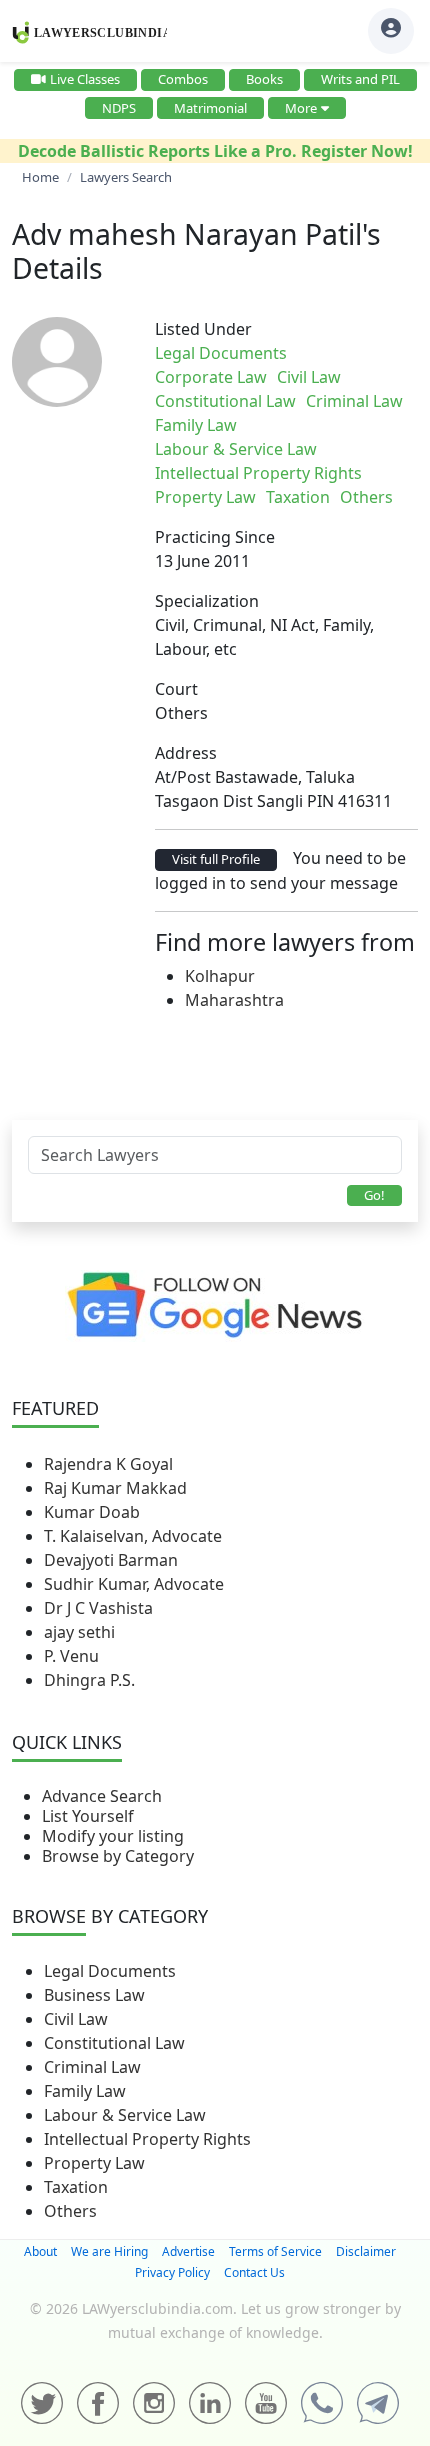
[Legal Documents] (299, 353)
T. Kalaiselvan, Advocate (133, 1536)
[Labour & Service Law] (323, 353)
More (301, 108)
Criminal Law (92, 2067)
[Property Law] (331, 353)
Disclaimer (366, 2251)
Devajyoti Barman (111, 1560)
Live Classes (85, 79)
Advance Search (102, 1796)
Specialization (207, 601)
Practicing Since (215, 537)
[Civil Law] (307, 353)
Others (70, 2211)
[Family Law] (319, 353)
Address (186, 753)
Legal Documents (110, 1971)
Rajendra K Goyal (108, 1464)
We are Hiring (109, 2251)
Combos (183, 79)
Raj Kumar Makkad (115, 1488)
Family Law (85, 2091)
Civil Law (76, 2019)
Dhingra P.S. (89, 1680)
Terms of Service (275, 2251)
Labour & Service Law (125, 2115)
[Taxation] (335, 353)
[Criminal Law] (315, 353)
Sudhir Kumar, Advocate (134, 1584)
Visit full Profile (216, 859)
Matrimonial (210, 108)
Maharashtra (234, 1000)
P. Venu (71, 1656)
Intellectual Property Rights (147, 2139)
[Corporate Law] (303, 353)
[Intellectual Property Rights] (327, 353)
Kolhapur (220, 976)
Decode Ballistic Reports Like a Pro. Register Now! (215, 151)
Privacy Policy (172, 2272)
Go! (374, 1195)
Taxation (76, 2187)
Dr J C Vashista (98, 1608)
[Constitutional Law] (311, 353)
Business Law (94, 1995)
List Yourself (88, 1816)
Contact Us (254, 2272)
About (40, 2251)
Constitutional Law (114, 2043)
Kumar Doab (92, 1512)
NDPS (119, 108)
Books (264, 79)
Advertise (188, 2251)
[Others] (339, 353)
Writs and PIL (360, 79)
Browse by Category (118, 1856)
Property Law (94, 2163)
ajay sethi (79, 1632)
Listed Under (203, 329)
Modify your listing (113, 1836)
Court (176, 689)
